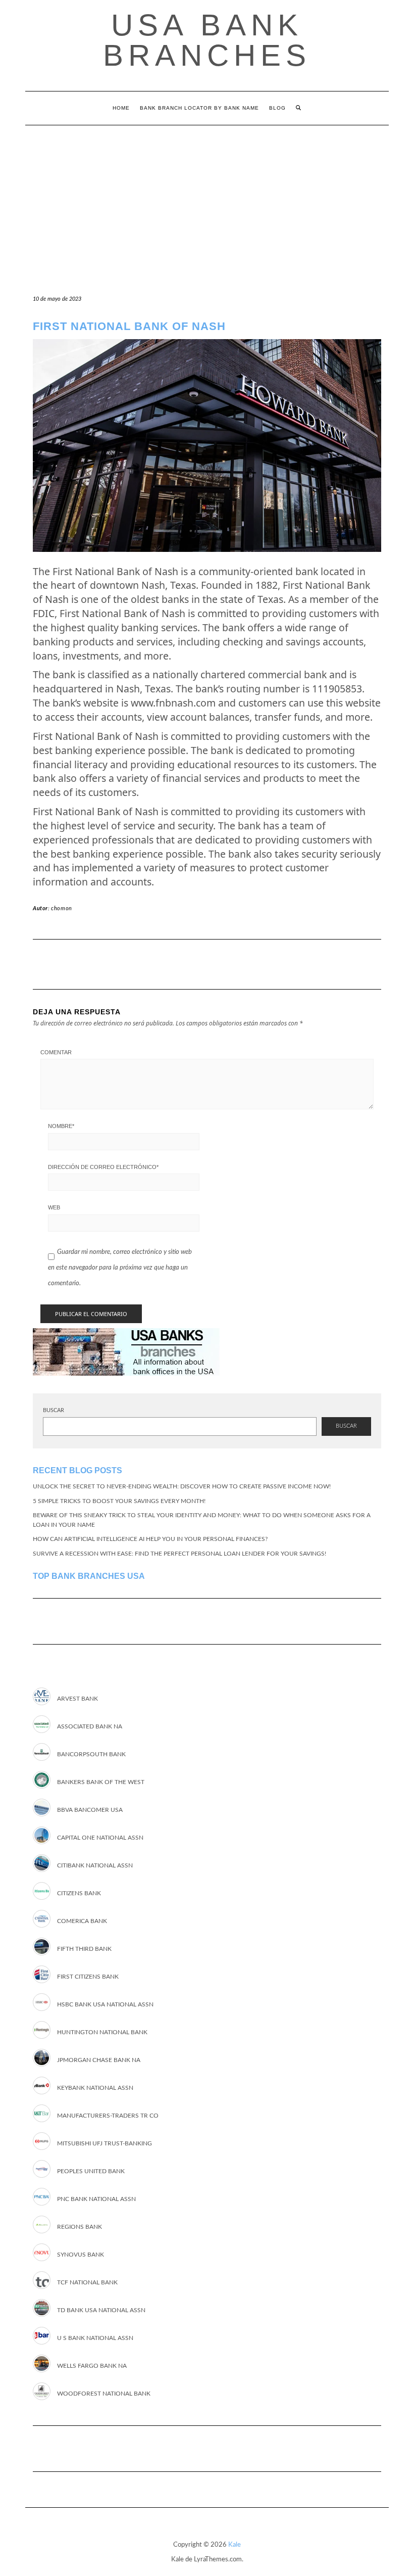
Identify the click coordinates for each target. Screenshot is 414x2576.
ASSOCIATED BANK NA (90, 1726)
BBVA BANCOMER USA (90, 1810)
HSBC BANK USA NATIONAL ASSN (105, 2004)
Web (54, 1207)
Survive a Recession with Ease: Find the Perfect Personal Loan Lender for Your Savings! (179, 1554)
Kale (235, 2545)
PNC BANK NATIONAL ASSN (96, 2199)
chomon (62, 908)
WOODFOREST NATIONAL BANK (104, 2394)
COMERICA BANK (82, 1921)
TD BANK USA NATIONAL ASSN (101, 2310)
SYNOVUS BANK (81, 2255)
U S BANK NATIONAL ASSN (95, 2338)
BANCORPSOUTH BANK (91, 1754)
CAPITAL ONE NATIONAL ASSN (100, 1838)
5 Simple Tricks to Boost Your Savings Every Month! (119, 1501)
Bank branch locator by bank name (199, 108)
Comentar (56, 1052)
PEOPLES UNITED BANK (91, 2171)
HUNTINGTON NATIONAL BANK (102, 2032)
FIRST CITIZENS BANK (88, 1977)
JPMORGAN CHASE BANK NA (99, 2060)
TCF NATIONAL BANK (87, 2282)
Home (121, 108)
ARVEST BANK (77, 1699)
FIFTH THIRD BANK (84, 1949)
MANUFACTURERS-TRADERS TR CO (108, 2116)
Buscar (54, 1410)
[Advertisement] (207, 201)
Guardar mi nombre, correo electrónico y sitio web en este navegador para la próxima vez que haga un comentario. (120, 1268)
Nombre (61, 1126)
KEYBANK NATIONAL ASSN (95, 2088)
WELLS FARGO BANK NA (92, 2366)
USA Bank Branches (207, 40)
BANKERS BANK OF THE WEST (101, 1782)
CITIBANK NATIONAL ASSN (95, 1865)
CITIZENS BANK (79, 1893)
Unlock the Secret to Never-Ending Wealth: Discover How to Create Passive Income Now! (182, 1486)
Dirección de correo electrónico (103, 1167)
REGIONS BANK (80, 2227)
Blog (277, 108)
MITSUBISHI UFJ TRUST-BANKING (105, 2143)
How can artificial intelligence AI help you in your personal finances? (150, 1539)
